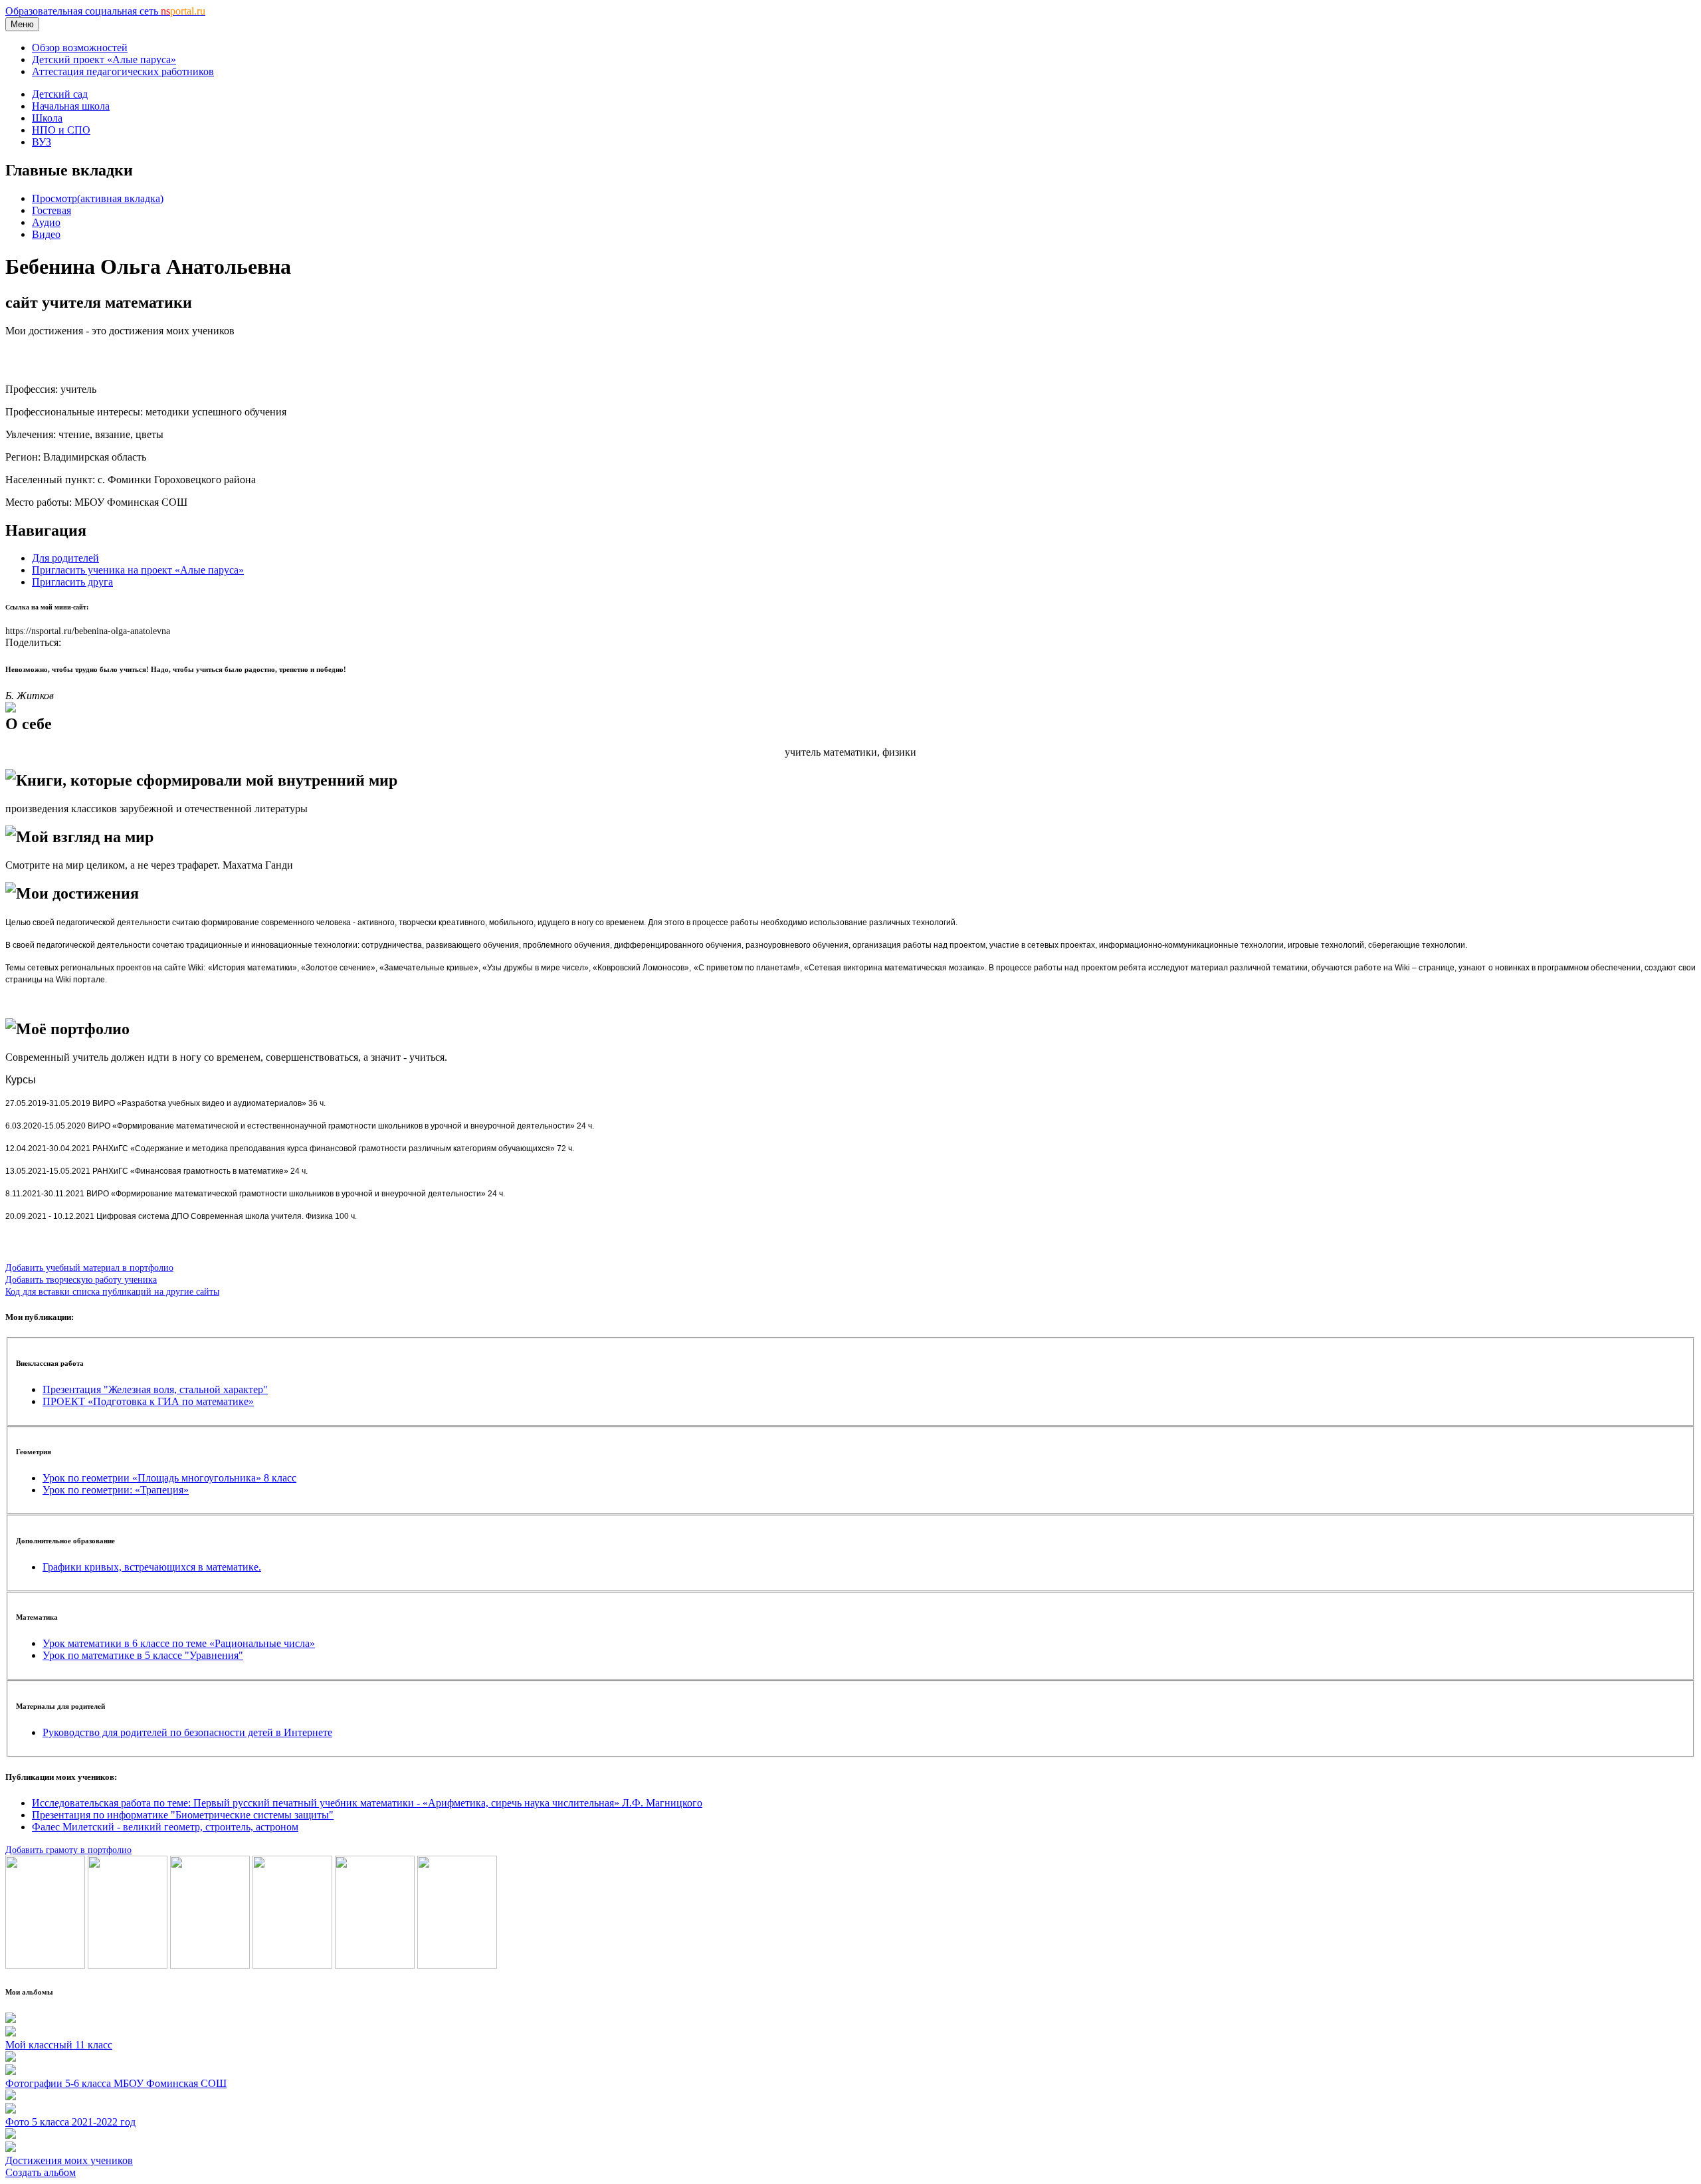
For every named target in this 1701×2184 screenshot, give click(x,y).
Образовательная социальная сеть (105, 11)
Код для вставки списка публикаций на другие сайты (112, 1291)
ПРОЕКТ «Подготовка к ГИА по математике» (148, 1401)
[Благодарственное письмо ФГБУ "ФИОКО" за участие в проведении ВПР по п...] (375, 1965)
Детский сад (60, 94)
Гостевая (51, 210)
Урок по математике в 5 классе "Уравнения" (143, 1655)
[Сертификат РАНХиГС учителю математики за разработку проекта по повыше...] (457, 1965)
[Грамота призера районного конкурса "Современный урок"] (292, 1965)
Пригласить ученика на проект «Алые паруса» (138, 570)
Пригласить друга (72, 582)
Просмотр (98, 198)
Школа (47, 118)
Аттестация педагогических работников (123, 71)
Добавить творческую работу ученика (81, 1279)
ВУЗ (42, 142)
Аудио (46, 222)
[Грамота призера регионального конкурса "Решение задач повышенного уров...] (128, 1965)
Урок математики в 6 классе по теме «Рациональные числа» (179, 1643)
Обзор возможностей (80, 48)
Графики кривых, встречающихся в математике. (152, 1567)
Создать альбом (41, 2172)
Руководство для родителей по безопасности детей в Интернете (187, 1732)
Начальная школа (71, 106)
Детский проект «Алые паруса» (104, 59)
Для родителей (65, 558)
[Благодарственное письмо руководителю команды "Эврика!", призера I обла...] (210, 1965)
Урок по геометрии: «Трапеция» (116, 1490)
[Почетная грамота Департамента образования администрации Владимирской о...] (45, 1965)
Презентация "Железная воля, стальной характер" (155, 1389)
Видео (46, 234)
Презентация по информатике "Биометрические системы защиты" (183, 1815)
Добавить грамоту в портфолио (68, 1850)
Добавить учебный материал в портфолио (89, 1267)
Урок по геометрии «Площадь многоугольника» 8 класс (169, 1478)
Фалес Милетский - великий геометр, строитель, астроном (165, 1827)
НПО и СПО (61, 130)
